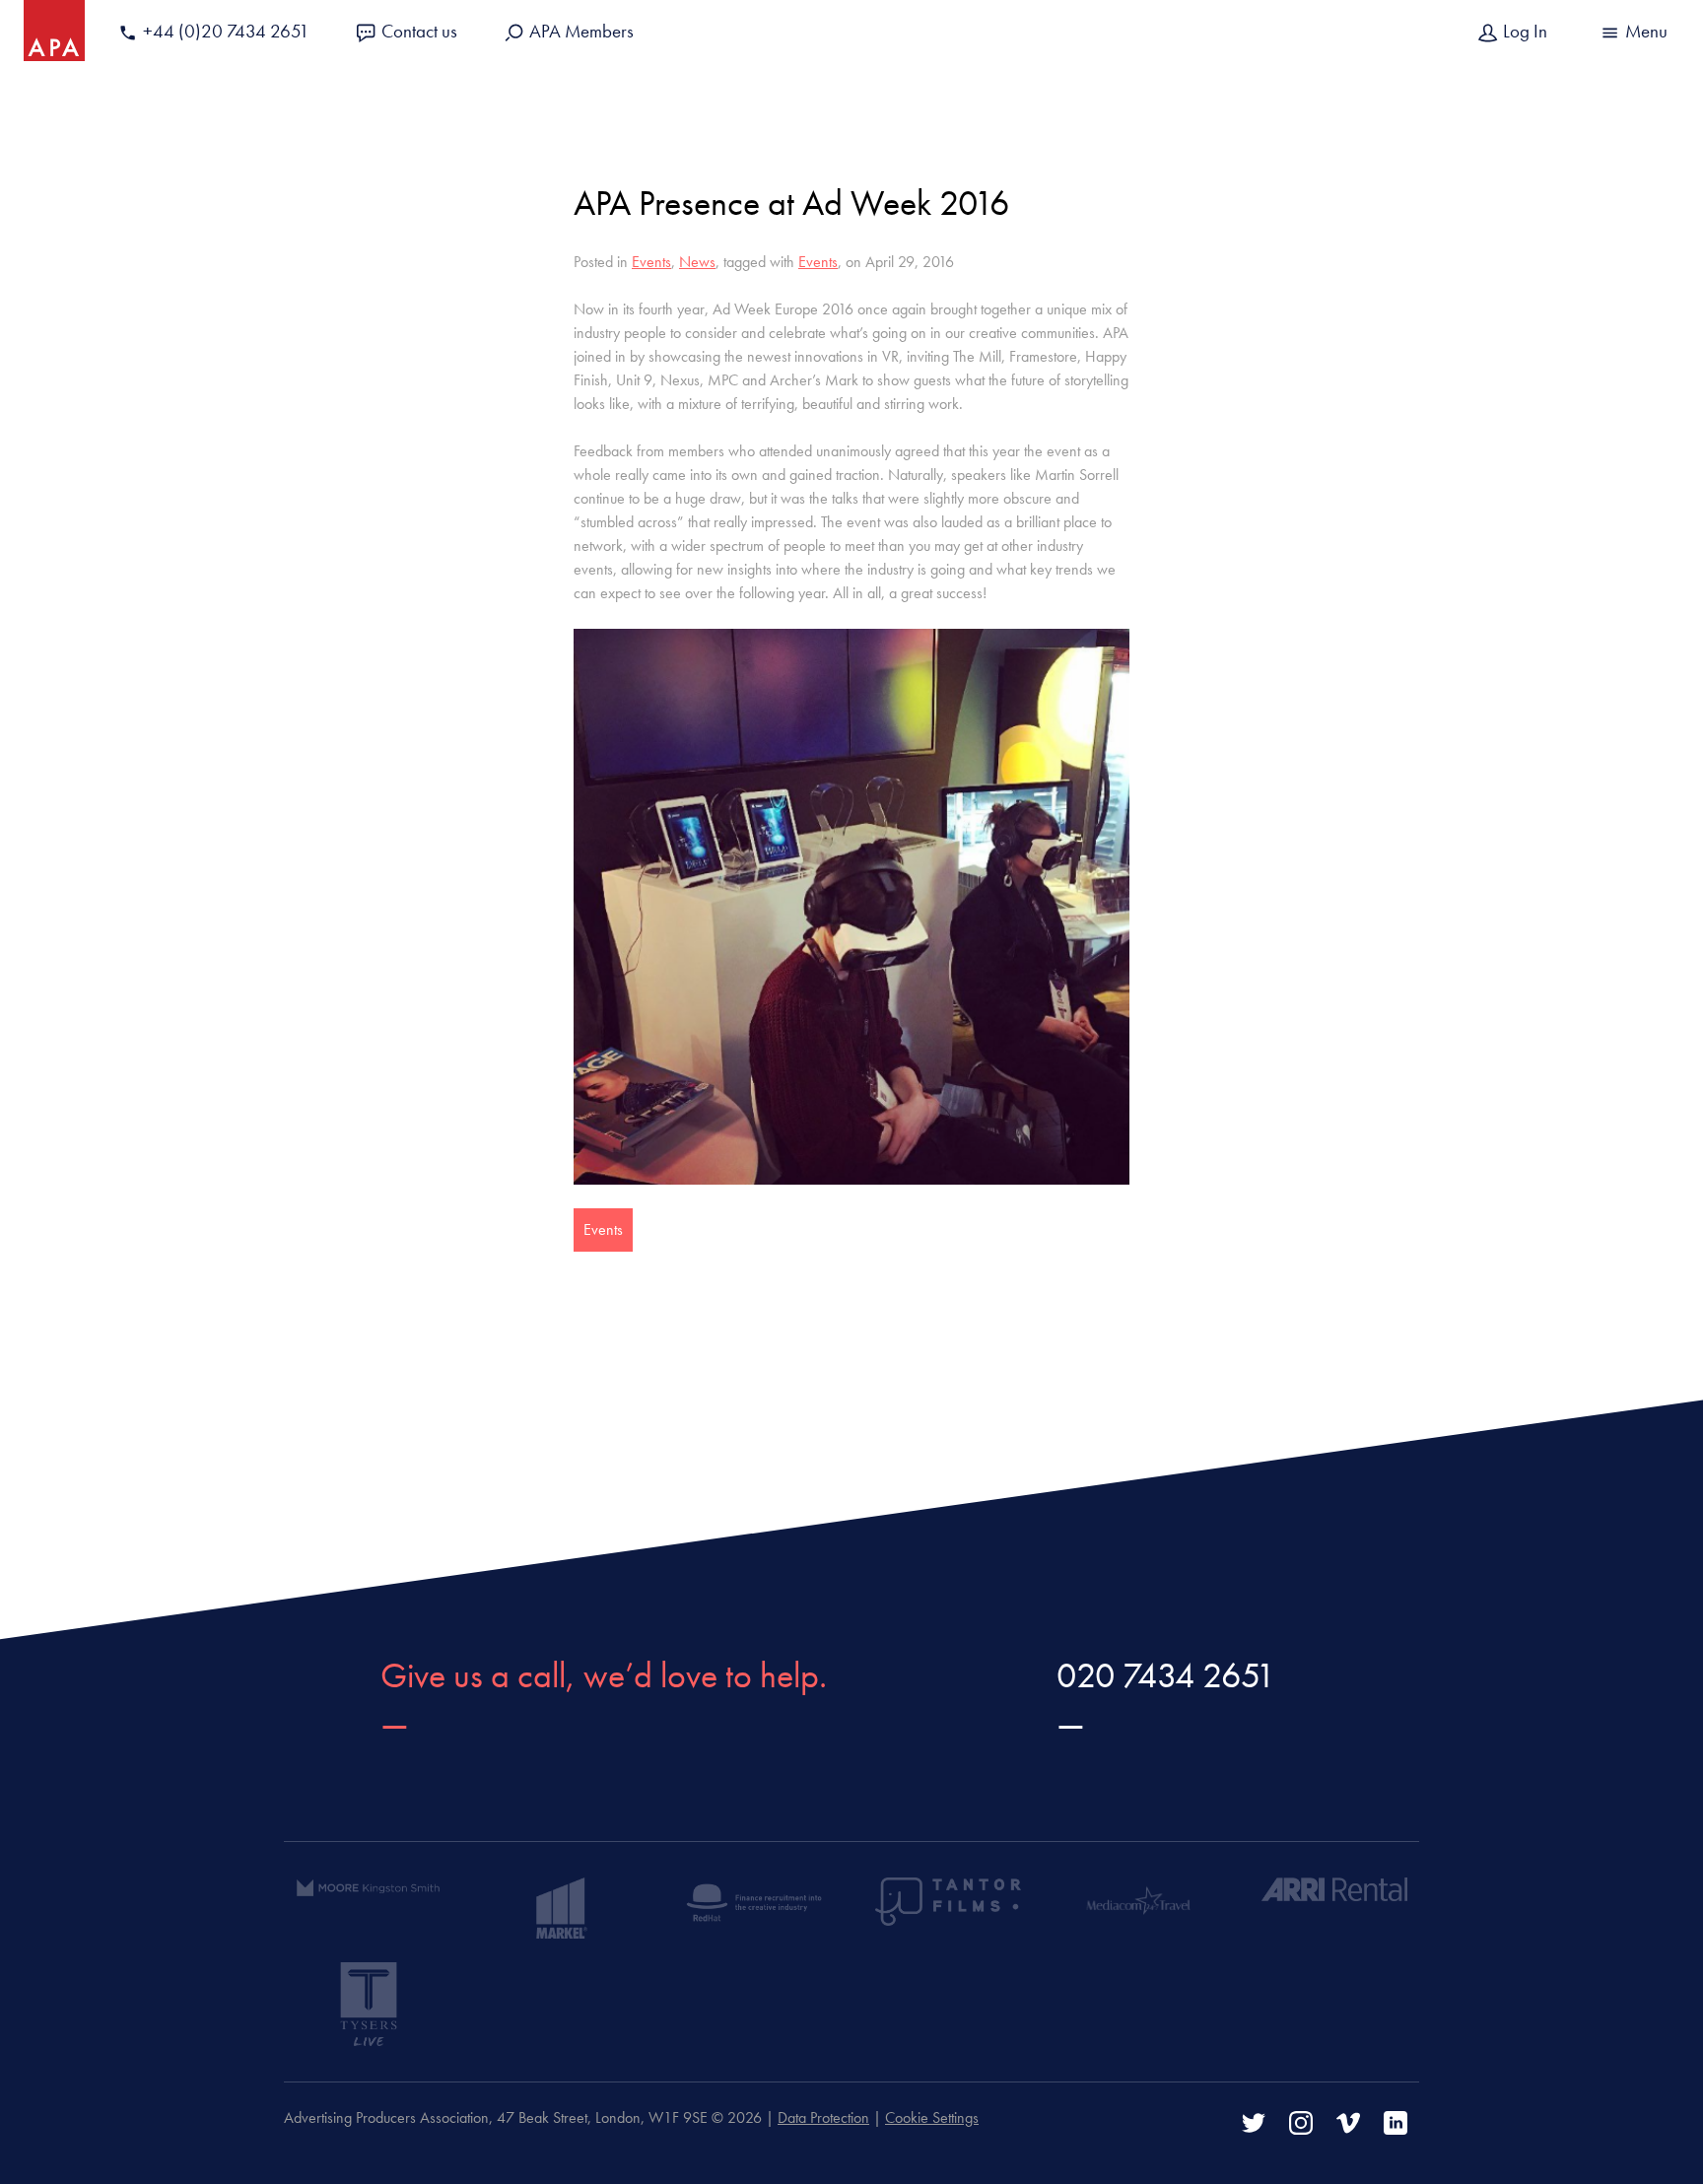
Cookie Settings (932, 2117)
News (697, 262)
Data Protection (823, 2117)
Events (651, 262)
